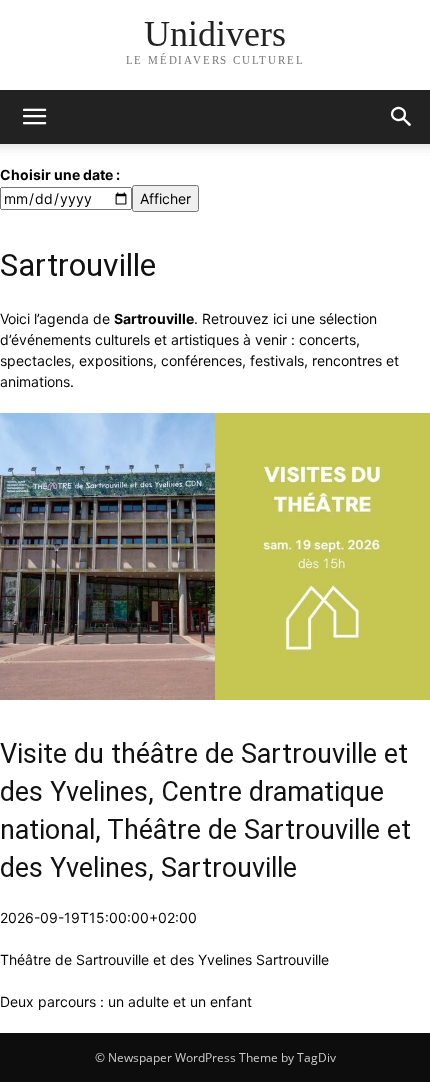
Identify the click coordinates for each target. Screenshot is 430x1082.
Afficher (165, 198)
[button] (402, 117)
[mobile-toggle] (34, 117)
